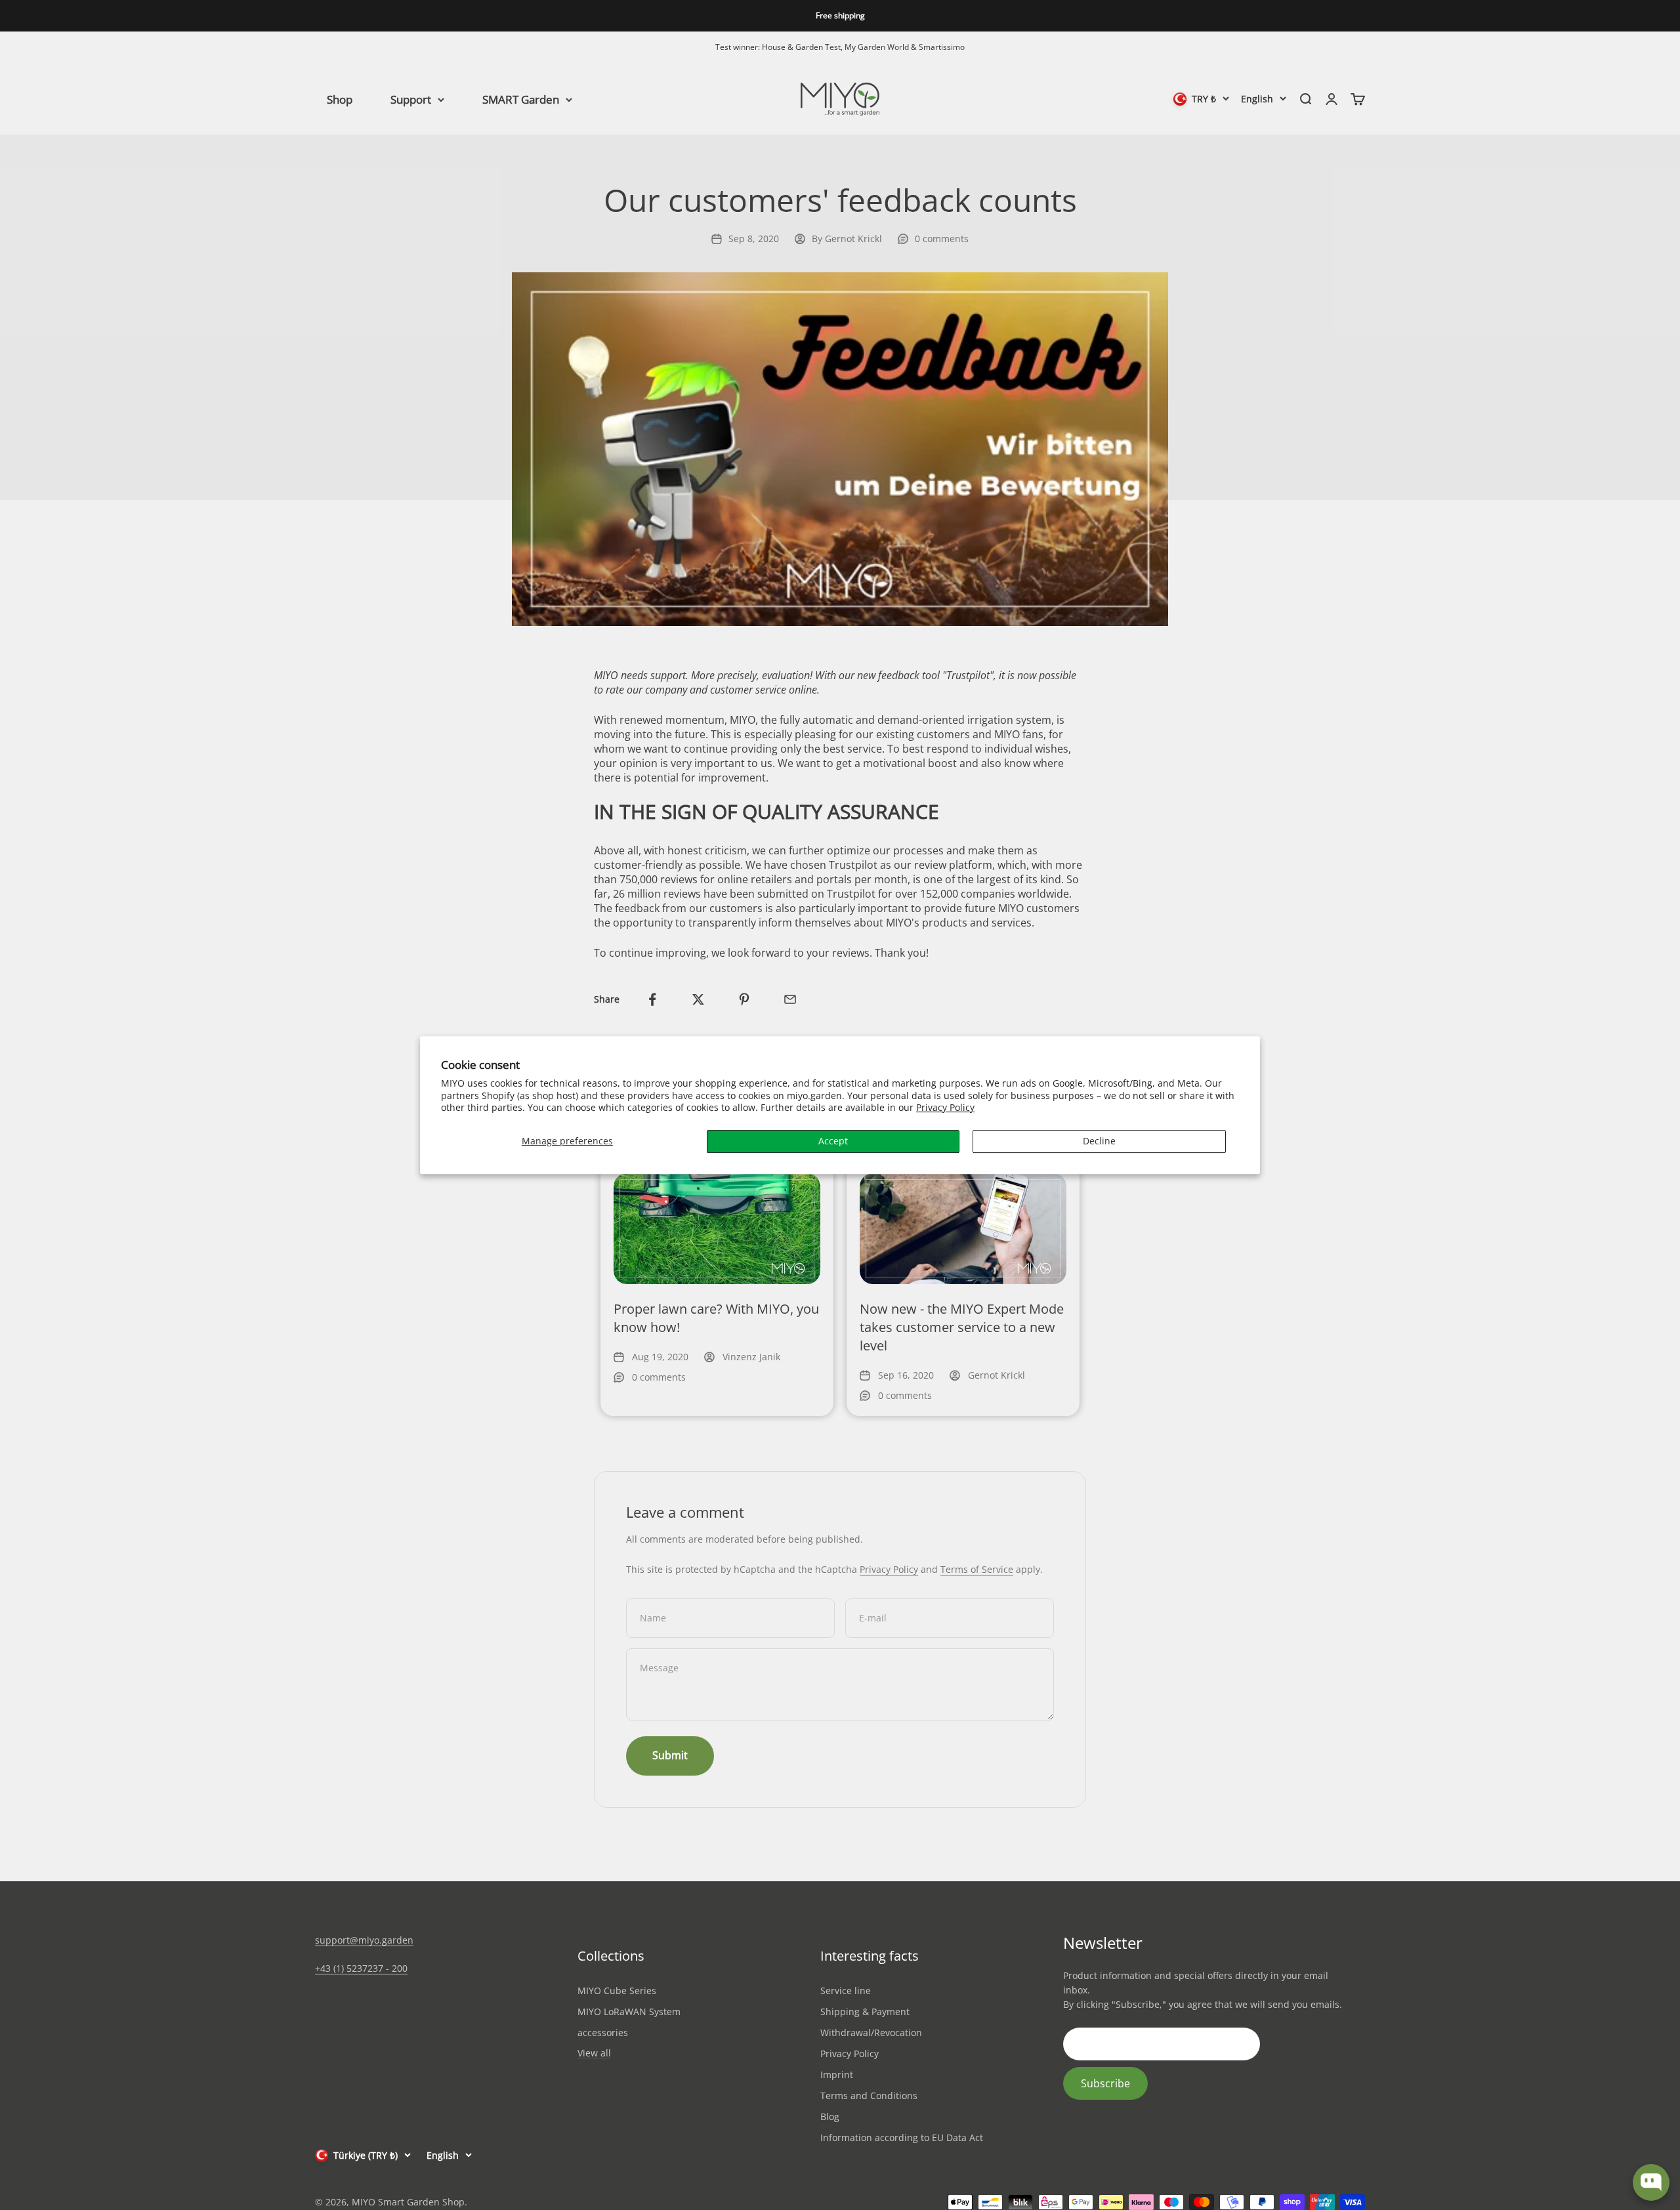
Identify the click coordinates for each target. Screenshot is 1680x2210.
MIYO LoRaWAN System (629, 2012)
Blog (830, 2116)
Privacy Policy (945, 1107)
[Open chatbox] (1651, 2182)
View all (594, 2054)
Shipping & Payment (865, 2012)
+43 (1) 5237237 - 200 (361, 1968)
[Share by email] (790, 999)
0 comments (942, 239)
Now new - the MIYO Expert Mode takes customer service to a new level (962, 1327)
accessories (603, 2033)
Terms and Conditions (869, 2095)
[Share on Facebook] (652, 999)
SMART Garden (521, 99)
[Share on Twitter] (698, 999)
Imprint (837, 2074)
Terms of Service (977, 1569)
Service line (846, 1991)
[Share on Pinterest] (744, 999)
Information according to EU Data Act (902, 2137)
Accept (833, 1141)
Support (411, 99)
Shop (340, 99)
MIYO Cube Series (617, 1991)
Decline (1099, 1141)
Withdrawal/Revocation (871, 2033)
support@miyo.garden (364, 1940)
